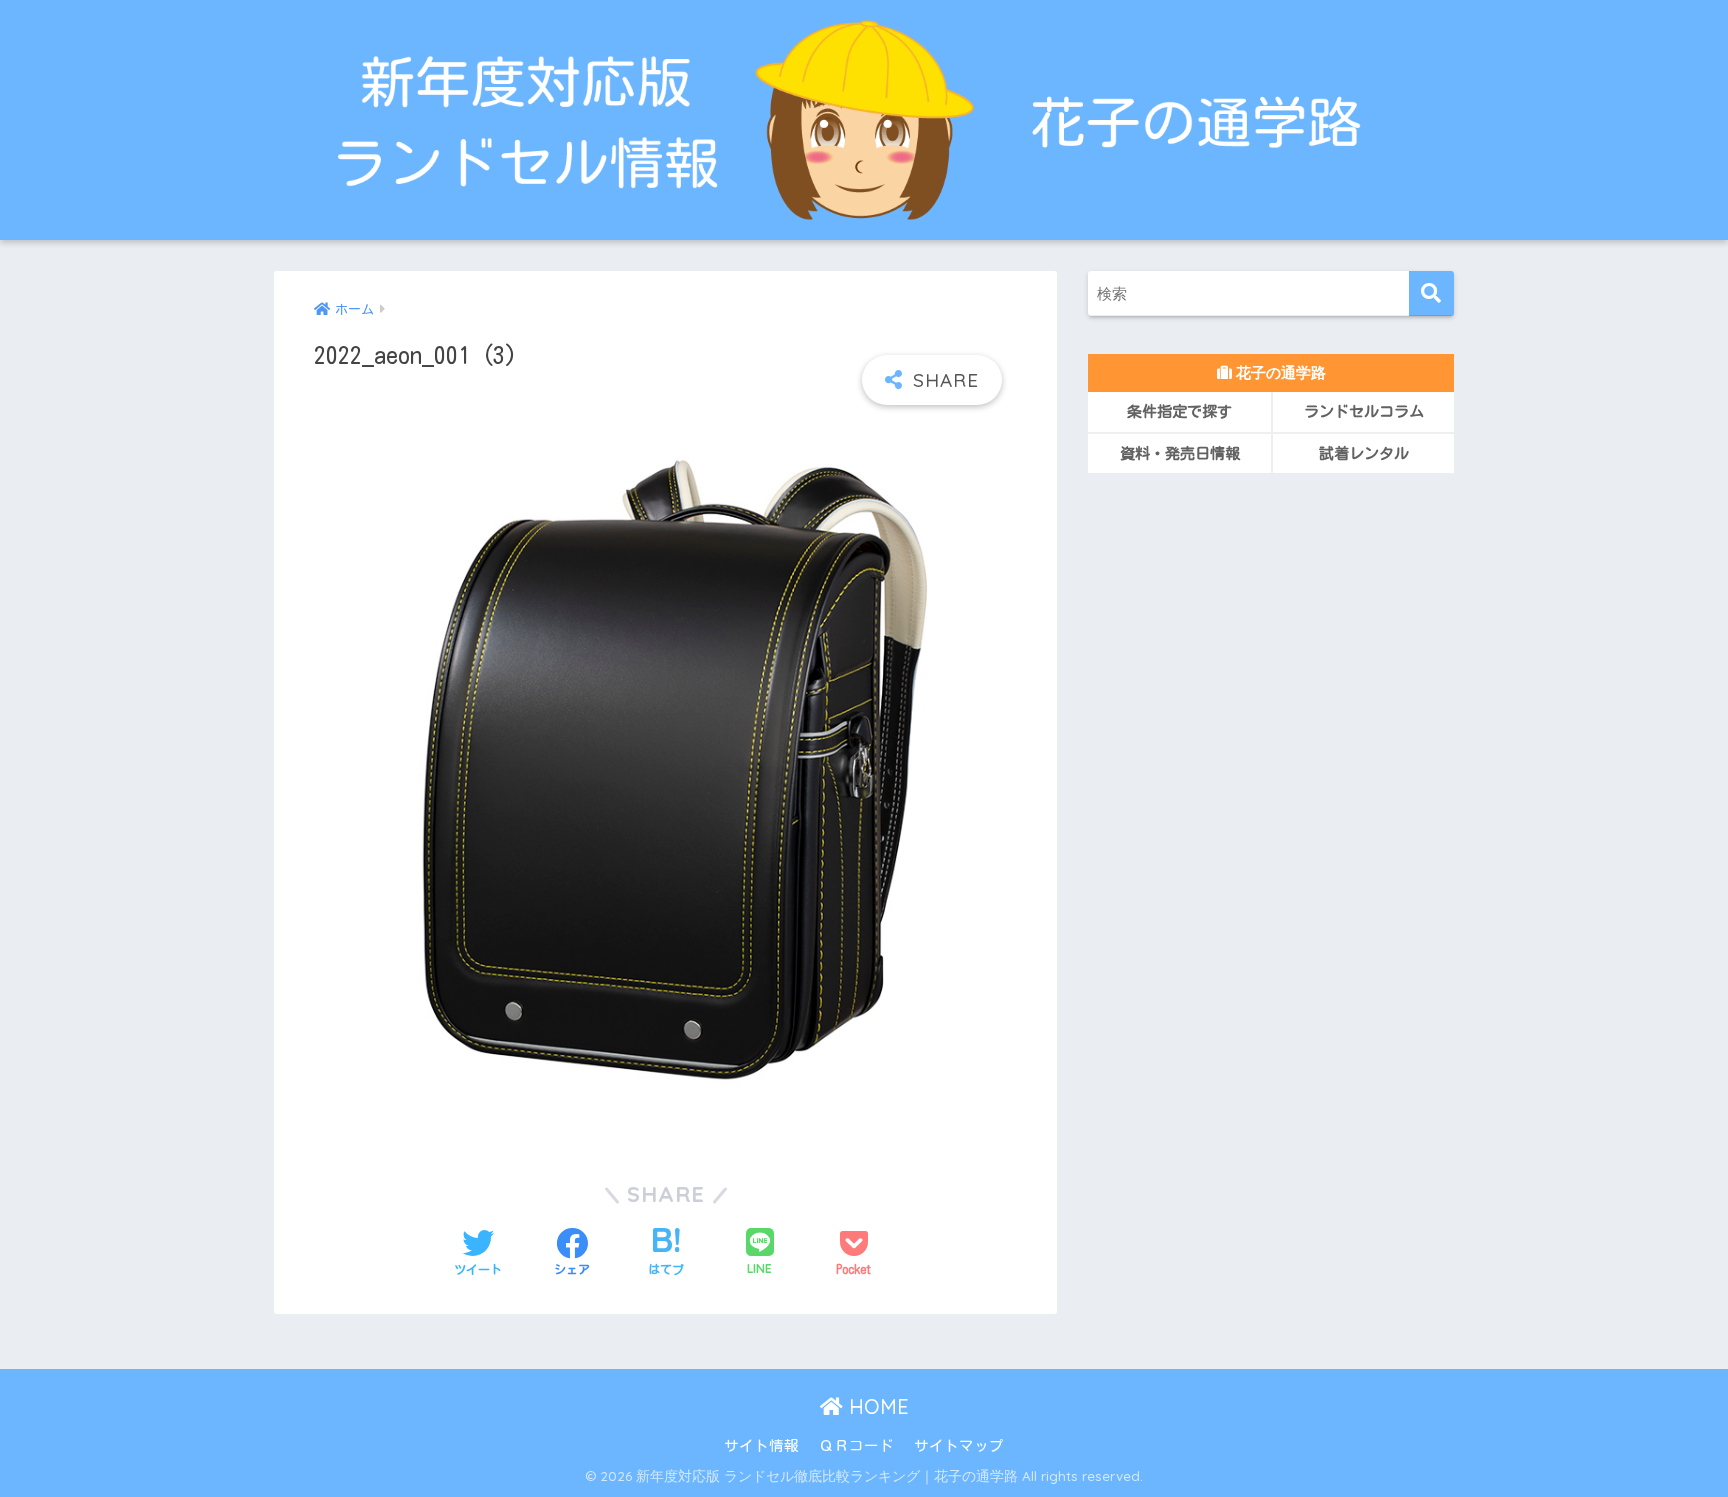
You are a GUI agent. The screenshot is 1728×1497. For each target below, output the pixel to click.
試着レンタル (1364, 453)
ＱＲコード (856, 1445)
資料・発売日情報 (1180, 453)
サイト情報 (761, 1445)
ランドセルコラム (1364, 411)
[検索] (1431, 293)
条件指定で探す (1179, 411)
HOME (876, 1406)
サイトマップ (959, 1445)
